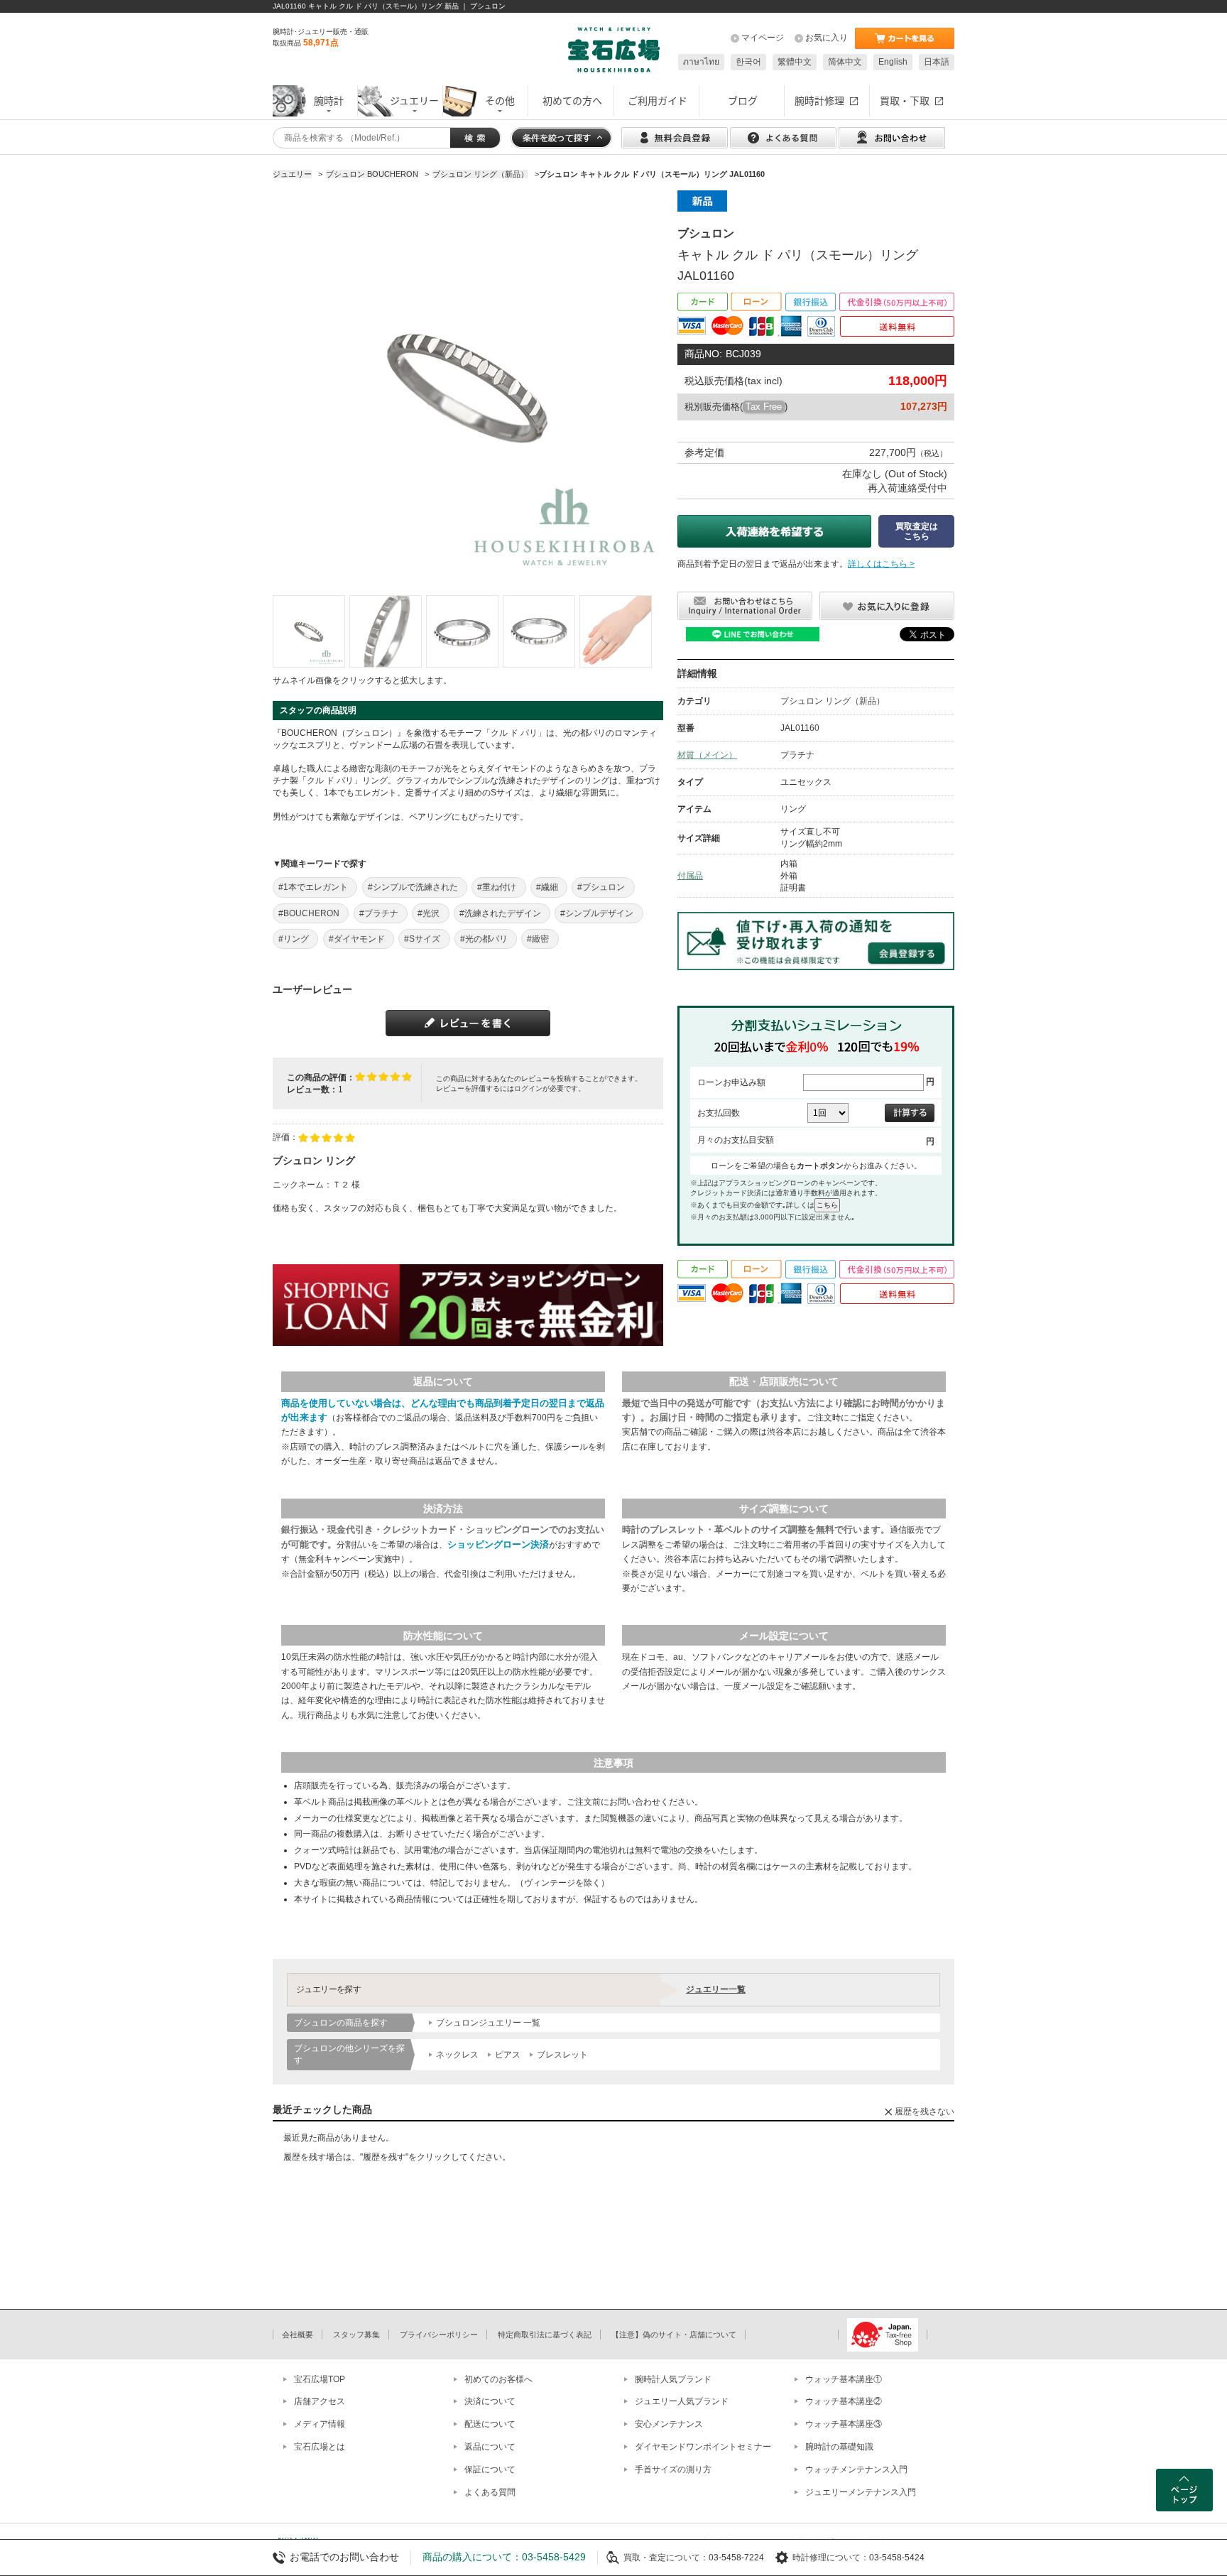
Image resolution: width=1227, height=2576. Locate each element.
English (893, 62)
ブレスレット (562, 2055)
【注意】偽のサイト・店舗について (674, 2335)
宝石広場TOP (320, 2379)
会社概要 (298, 2335)
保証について (490, 2469)
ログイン (528, 1088)
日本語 (937, 62)
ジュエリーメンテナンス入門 (861, 2492)
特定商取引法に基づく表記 (545, 2335)
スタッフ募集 (356, 2335)
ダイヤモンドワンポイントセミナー (703, 2447)
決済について (490, 2401)
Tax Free (764, 407)
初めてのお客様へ (498, 2379)
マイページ (763, 38)
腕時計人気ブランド (673, 2379)
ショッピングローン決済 (498, 1544)
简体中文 (845, 62)
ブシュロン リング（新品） (833, 701)
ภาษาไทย (701, 62)
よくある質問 (490, 2492)
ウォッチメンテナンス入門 (856, 2469)
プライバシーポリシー (439, 2335)
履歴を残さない (925, 2112)
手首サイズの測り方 (673, 2469)
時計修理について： (831, 2558)
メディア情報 (320, 2424)
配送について (490, 2424)
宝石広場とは (320, 2447)
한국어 (748, 62)
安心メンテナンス (669, 2424)
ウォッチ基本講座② (844, 2401)
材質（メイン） (707, 755)
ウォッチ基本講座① (844, 2379)
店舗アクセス (320, 2401)
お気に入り (827, 38)
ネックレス (457, 2055)
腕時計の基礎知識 (839, 2447)
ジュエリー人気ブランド (682, 2401)
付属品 (690, 876)
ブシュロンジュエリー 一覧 (488, 2023)
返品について (490, 2447)
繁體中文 (795, 62)
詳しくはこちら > (881, 564)
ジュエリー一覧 (716, 1989)
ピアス (508, 2055)
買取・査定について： (666, 2558)
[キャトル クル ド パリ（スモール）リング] (309, 631)
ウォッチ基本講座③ (844, 2424)
